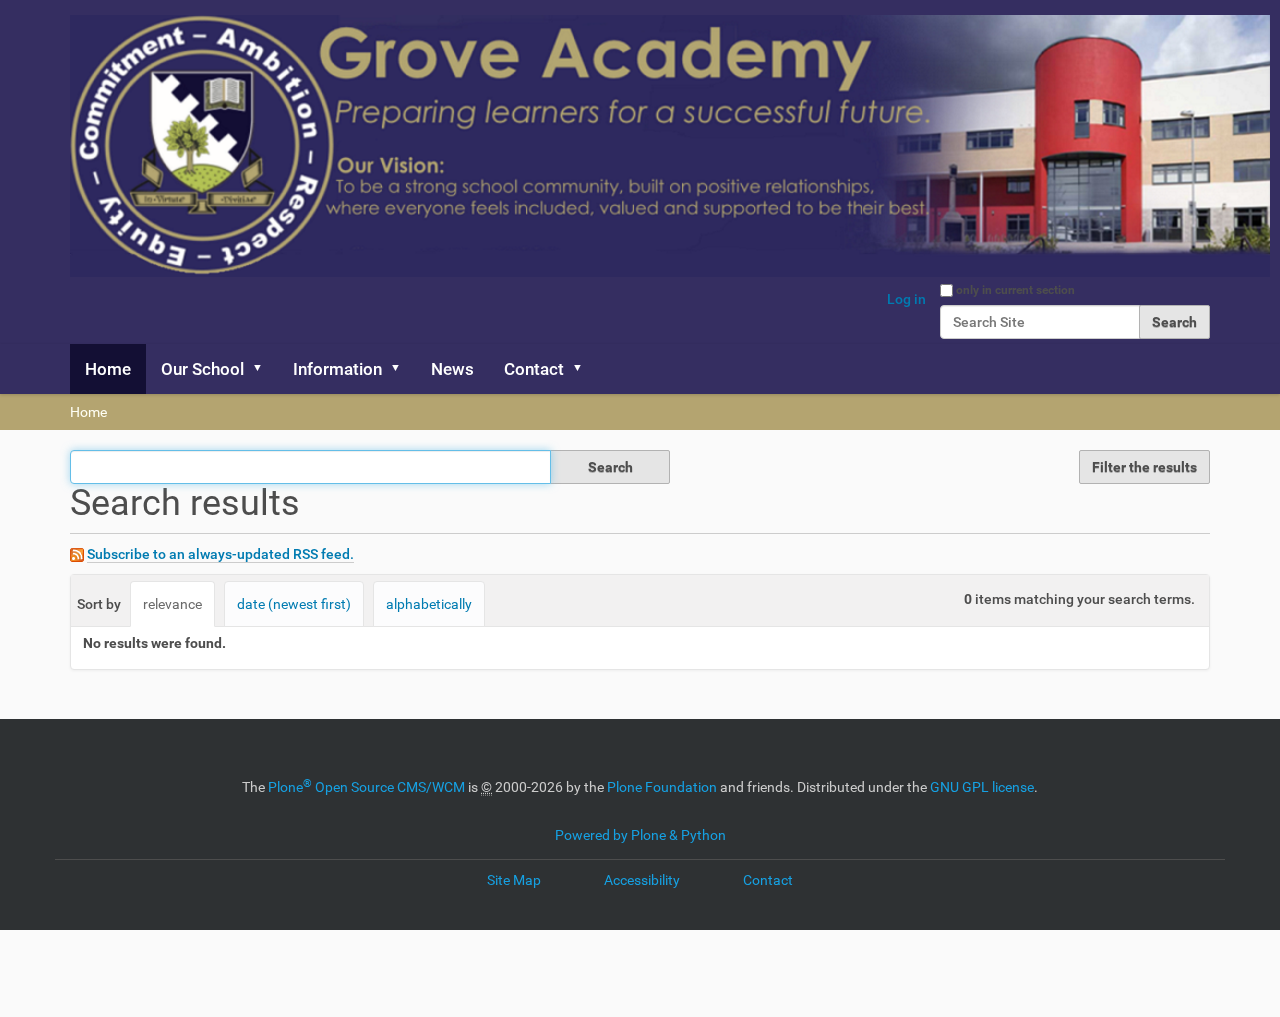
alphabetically (429, 604)
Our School (202, 369)
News (452, 369)
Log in (906, 299)
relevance (172, 604)
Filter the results (1144, 467)
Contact (534, 369)
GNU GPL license (982, 787)
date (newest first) (294, 604)
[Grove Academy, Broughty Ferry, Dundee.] (670, 146)
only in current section (1015, 290)
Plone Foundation (662, 787)
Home (108, 369)
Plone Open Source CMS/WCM (366, 787)
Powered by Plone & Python (640, 835)
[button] (264, 369)
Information (337, 369)
